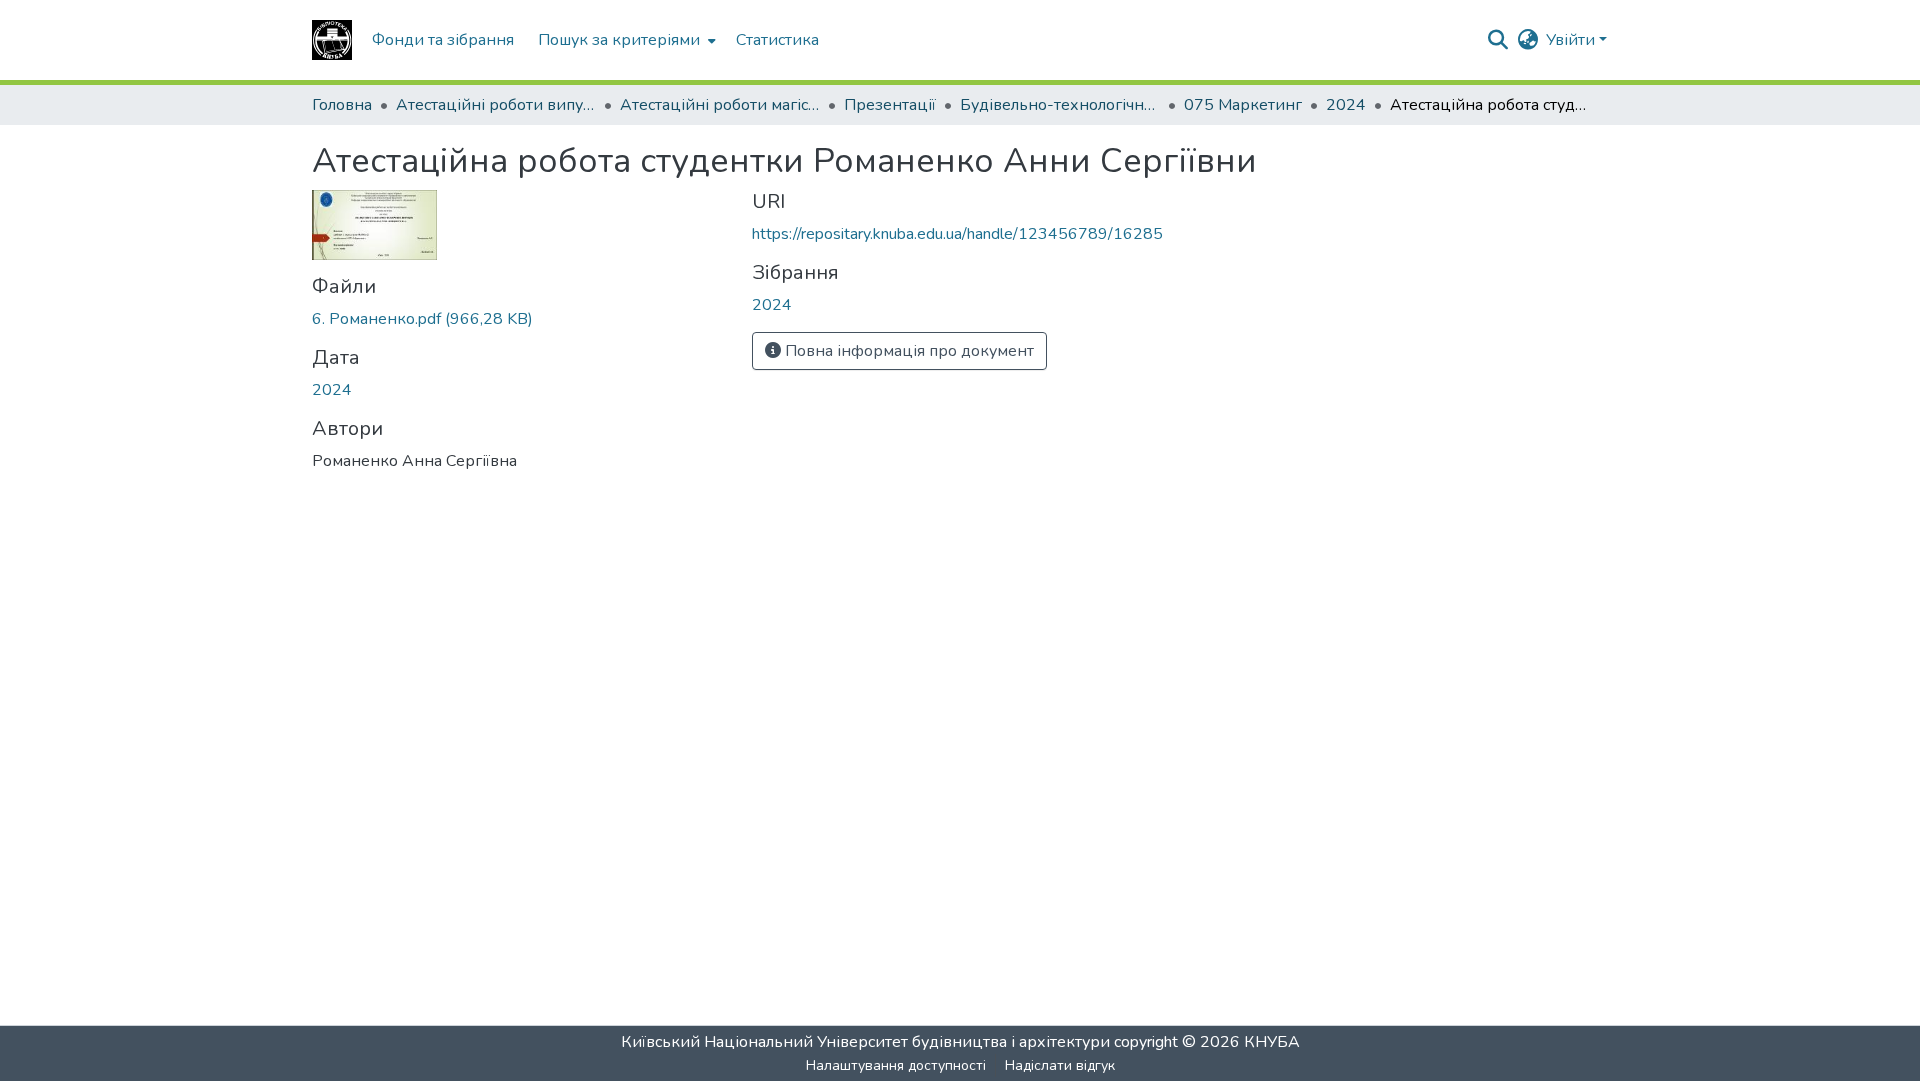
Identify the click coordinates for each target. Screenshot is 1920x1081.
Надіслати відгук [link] (1060, 1065)
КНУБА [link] (1272, 1042)
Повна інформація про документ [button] (907, 351)
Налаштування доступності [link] (896, 1065)
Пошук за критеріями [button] (619, 40)
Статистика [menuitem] (777, 40)
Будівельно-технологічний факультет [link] (1060, 105)
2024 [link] (1346, 105)
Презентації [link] (890, 105)
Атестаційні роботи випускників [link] (496, 105)
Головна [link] (342, 105)
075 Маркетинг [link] (1243, 105)
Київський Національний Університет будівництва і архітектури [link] (865, 1042)
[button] (332, 40)
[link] (520, 319)
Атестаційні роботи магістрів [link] (720, 105)
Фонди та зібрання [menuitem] (443, 40)
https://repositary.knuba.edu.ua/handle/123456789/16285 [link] (957, 234)
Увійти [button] (1572, 40)
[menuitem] (625, 40)
